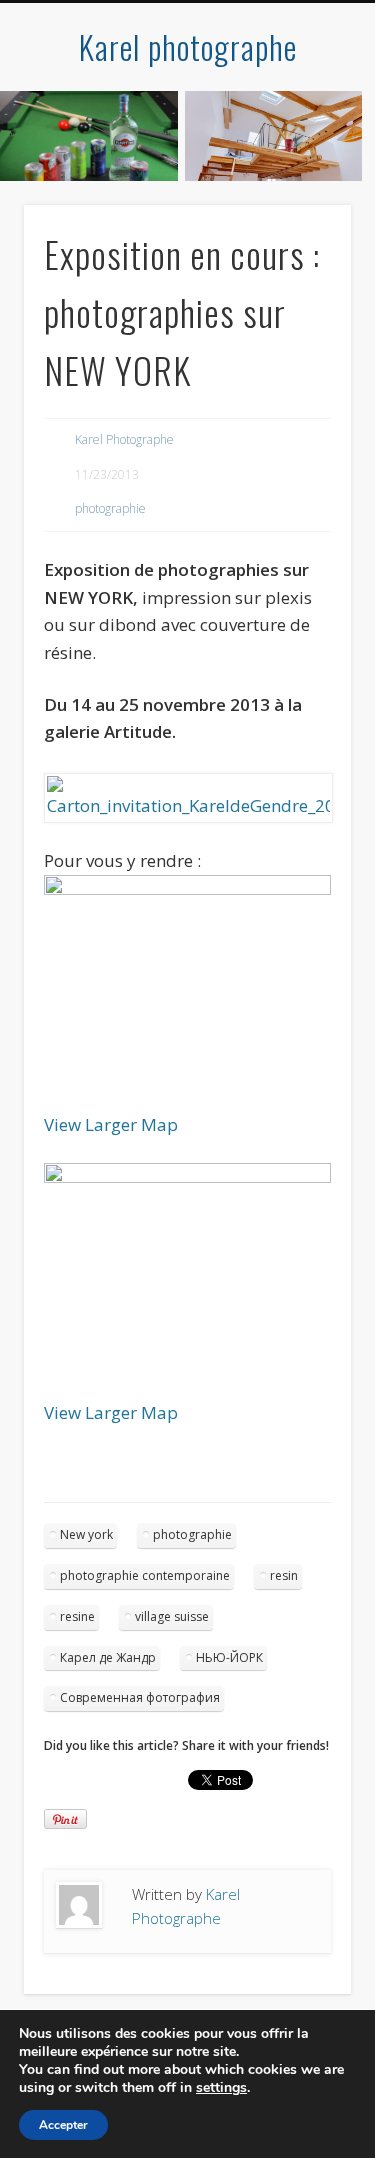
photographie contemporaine (145, 1575)
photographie (110, 508)
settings (221, 2088)
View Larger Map (111, 1124)
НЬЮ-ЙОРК (229, 1657)
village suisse (172, 1616)
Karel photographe (188, 46)
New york (86, 1534)
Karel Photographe (124, 439)
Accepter (63, 2125)
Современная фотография (140, 1697)
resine (77, 1616)
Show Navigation (303, 179)
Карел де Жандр (108, 1657)
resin (284, 1575)
